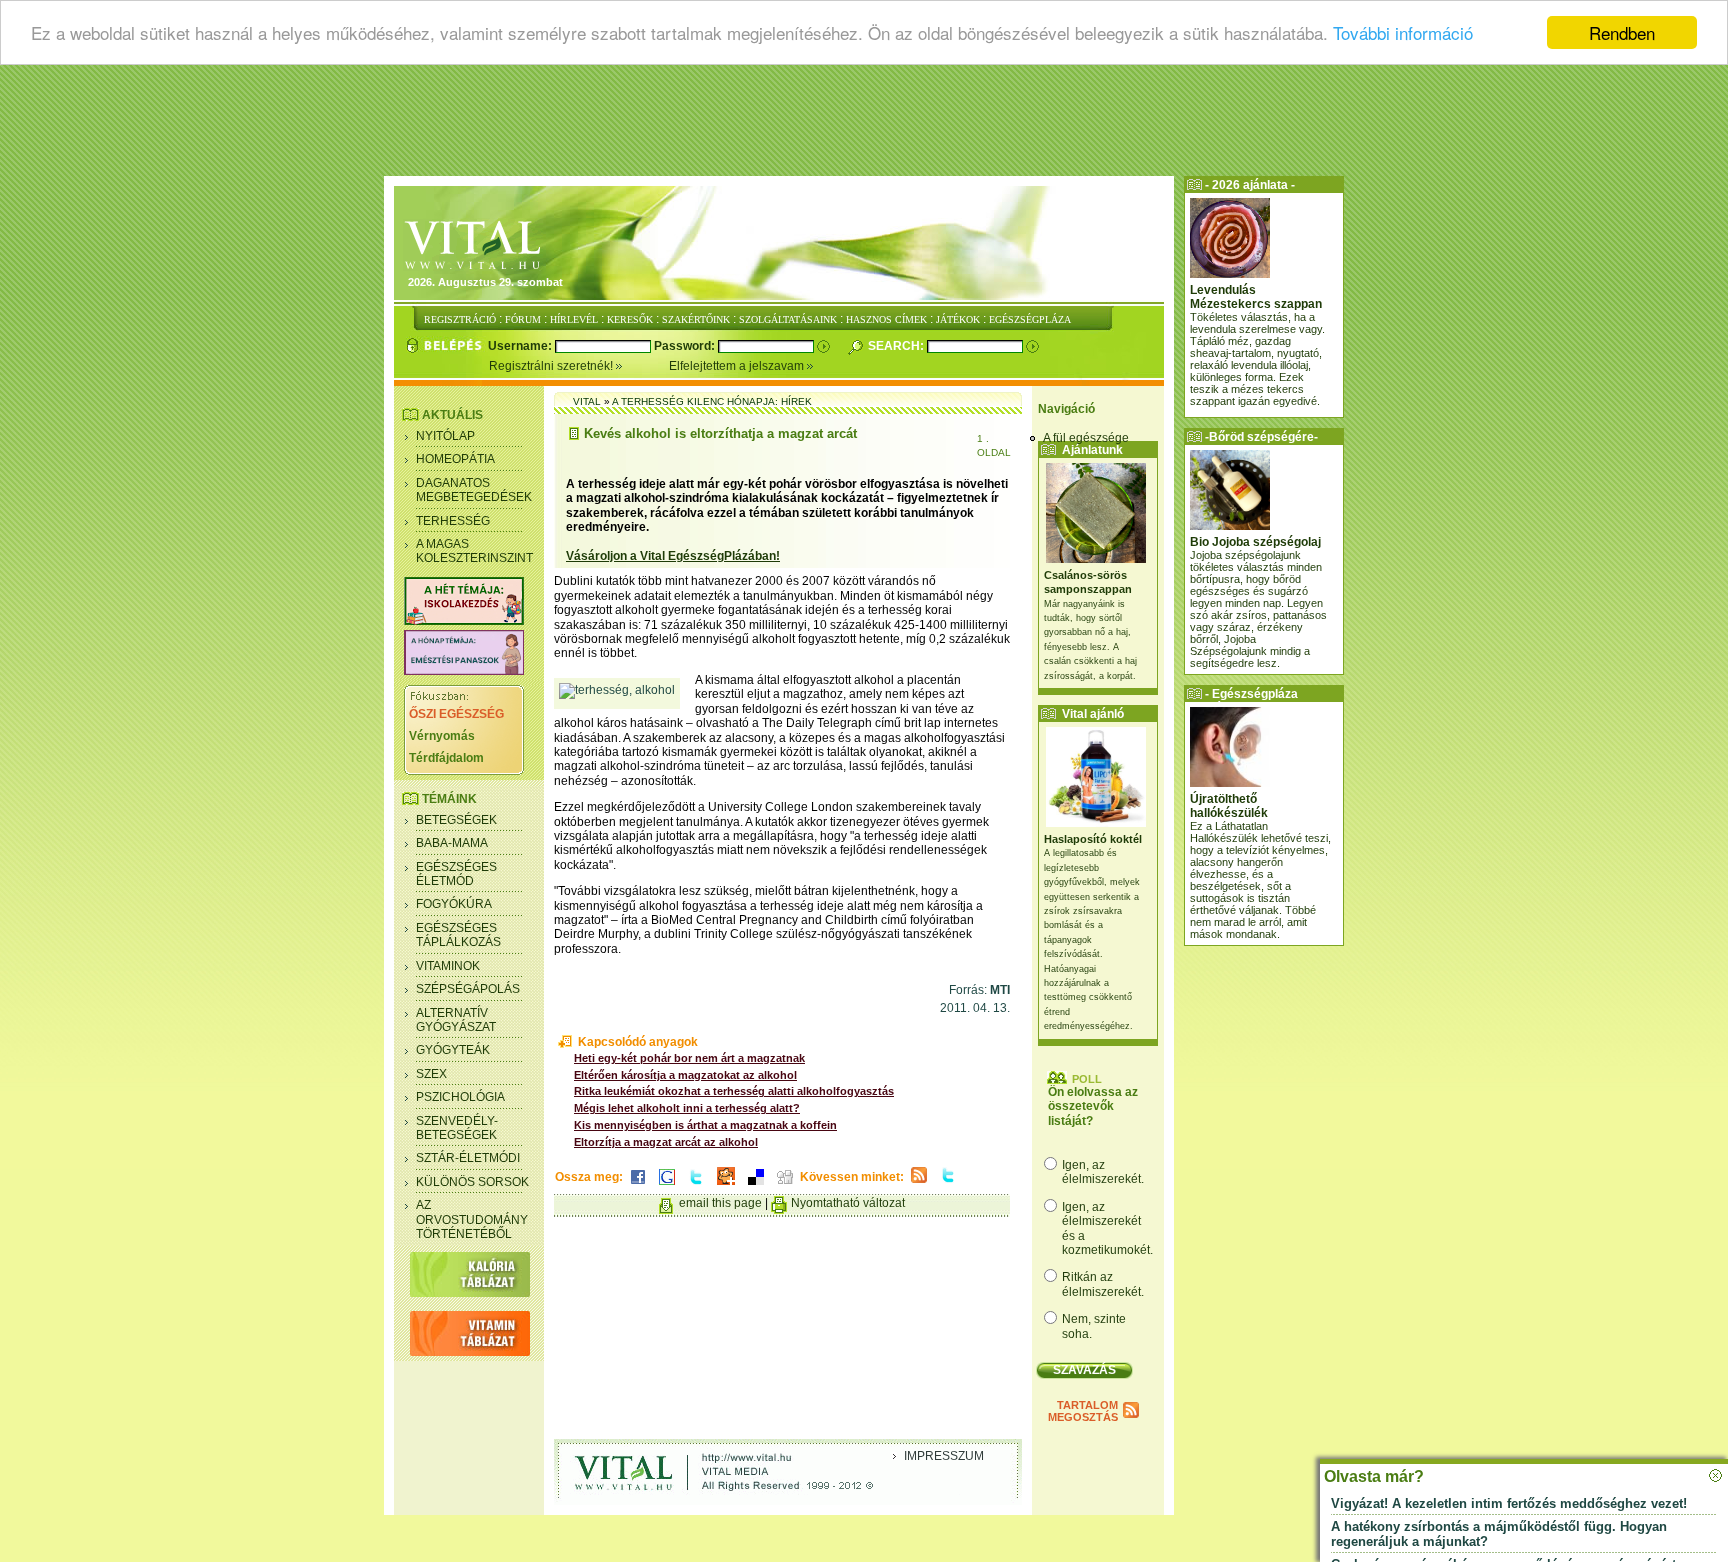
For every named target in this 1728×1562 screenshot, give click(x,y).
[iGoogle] (667, 1186)
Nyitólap (445, 436)
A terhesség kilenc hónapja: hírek (712, 401)
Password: (686, 346)
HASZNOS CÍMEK (886, 319)
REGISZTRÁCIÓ (460, 319)
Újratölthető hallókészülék (1229, 806)
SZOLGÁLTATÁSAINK (788, 319)
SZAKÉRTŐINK (696, 319)
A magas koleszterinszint (474, 551)
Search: (897, 346)
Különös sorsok (472, 1182)
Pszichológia (460, 1097)
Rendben (1622, 32)
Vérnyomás (442, 736)
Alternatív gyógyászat (456, 1020)
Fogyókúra (454, 904)
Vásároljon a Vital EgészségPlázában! (673, 556)
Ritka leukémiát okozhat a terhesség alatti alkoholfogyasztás (734, 1091)
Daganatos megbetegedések (474, 490)
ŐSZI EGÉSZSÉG (456, 714)
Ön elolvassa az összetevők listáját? (1093, 1106)
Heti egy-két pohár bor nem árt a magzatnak (689, 1058)
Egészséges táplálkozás (458, 935)
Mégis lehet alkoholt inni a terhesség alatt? (687, 1108)
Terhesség (453, 521)
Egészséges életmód (456, 874)
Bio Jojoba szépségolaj (1255, 542)
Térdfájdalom (446, 758)
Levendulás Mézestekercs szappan (1256, 297)
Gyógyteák (453, 1050)
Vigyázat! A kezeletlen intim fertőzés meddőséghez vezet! (1509, 1503)
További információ (1403, 33)
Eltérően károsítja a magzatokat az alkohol (685, 1075)
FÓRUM (523, 319)
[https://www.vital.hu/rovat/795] (464, 671)
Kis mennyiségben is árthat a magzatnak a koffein (705, 1125)
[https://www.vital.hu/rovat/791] (464, 621)
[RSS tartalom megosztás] (919, 1184)
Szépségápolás (468, 989)
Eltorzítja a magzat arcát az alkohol (666, 1142)
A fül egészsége (1086, 438)
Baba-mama (452, 843)
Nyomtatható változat (848, 1203)
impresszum (944, 1456)
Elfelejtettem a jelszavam (738, 366)
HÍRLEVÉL (574, 319)
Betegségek (456, 820)
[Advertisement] (864, 125)
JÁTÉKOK (958, 319)
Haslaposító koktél (1093, 839)
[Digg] (785, 1186)
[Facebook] (638, 1186)
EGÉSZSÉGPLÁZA (1030, 319)
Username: (521, 346)
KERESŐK (630, 319)
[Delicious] (756, 1186)
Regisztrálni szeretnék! (552, 366)
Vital (587, 401)
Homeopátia (455, 459)
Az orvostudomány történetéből (472, 1219)
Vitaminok (448, 966)
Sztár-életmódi (468, 1158)
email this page (720, 1203)
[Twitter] (696, 1186)
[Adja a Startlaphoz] (726, 1186)
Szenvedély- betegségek (457, 1128)
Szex (431, 1074)
